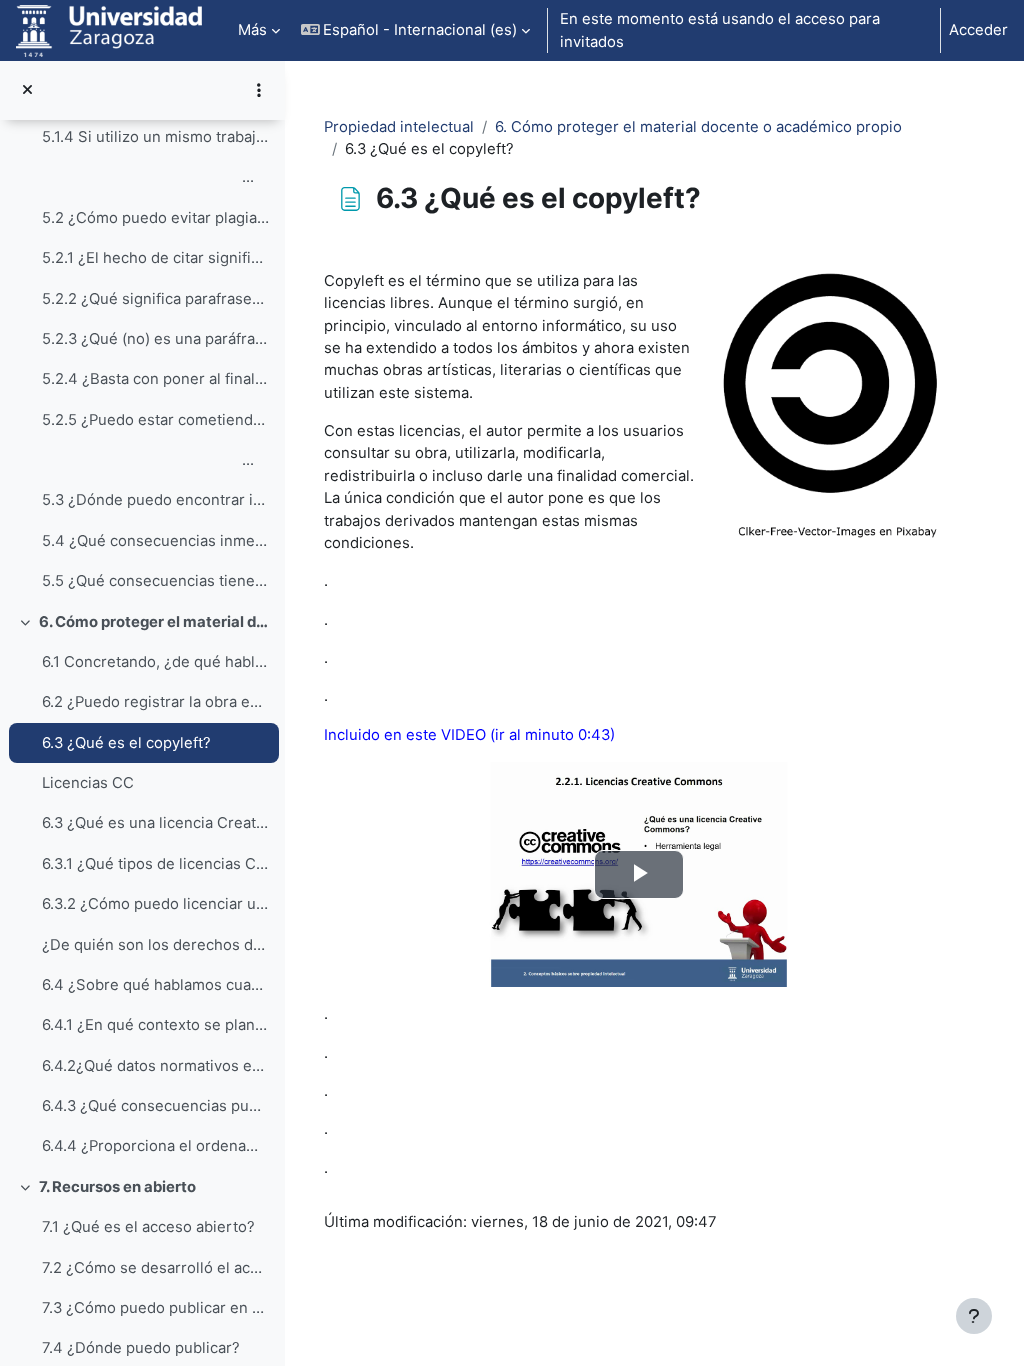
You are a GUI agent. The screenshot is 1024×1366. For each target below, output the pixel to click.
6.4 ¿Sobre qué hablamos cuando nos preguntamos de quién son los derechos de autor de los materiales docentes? (155, 985)
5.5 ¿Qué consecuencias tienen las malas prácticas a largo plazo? (155, 581)
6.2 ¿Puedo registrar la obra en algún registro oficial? (155, 702)
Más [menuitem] (252, 30)
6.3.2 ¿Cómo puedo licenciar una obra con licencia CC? (155, 904)
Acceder (978, 30)
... (148, 177)
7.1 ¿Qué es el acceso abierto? (148, 1227)
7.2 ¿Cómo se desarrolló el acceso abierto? (155, 1268)
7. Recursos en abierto (117, 1187)
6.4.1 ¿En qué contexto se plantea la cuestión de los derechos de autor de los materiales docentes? (155, 1025)
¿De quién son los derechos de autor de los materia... (155, 945)
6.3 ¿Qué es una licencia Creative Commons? (155, 823)
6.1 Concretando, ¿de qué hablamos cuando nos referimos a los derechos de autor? (155, 662)
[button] (416, 30)
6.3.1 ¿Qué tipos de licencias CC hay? (155, 864)
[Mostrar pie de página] (974, 1316)
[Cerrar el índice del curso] (27, 90)
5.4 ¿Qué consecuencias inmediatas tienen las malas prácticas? (155, 541)
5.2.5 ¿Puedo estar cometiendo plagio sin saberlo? (155, 420)
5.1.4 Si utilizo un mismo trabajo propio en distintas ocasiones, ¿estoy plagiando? (155, 137)
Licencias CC (88, 783)
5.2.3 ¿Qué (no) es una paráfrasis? (155, 339)
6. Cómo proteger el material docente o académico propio (154, 622)
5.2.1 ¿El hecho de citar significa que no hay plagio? (155, 258)
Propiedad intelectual (399, 127)
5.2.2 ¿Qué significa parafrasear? (155, 299)
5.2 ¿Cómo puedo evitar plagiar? (155, 218)
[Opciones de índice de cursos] (259, 90)
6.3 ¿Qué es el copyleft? (126, 743)
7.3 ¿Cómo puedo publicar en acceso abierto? (155, 1308)
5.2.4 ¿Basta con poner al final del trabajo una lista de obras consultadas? (155, 379)
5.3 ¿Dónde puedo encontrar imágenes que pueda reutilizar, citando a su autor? (155, 500)
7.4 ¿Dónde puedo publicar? (141, 1348)
